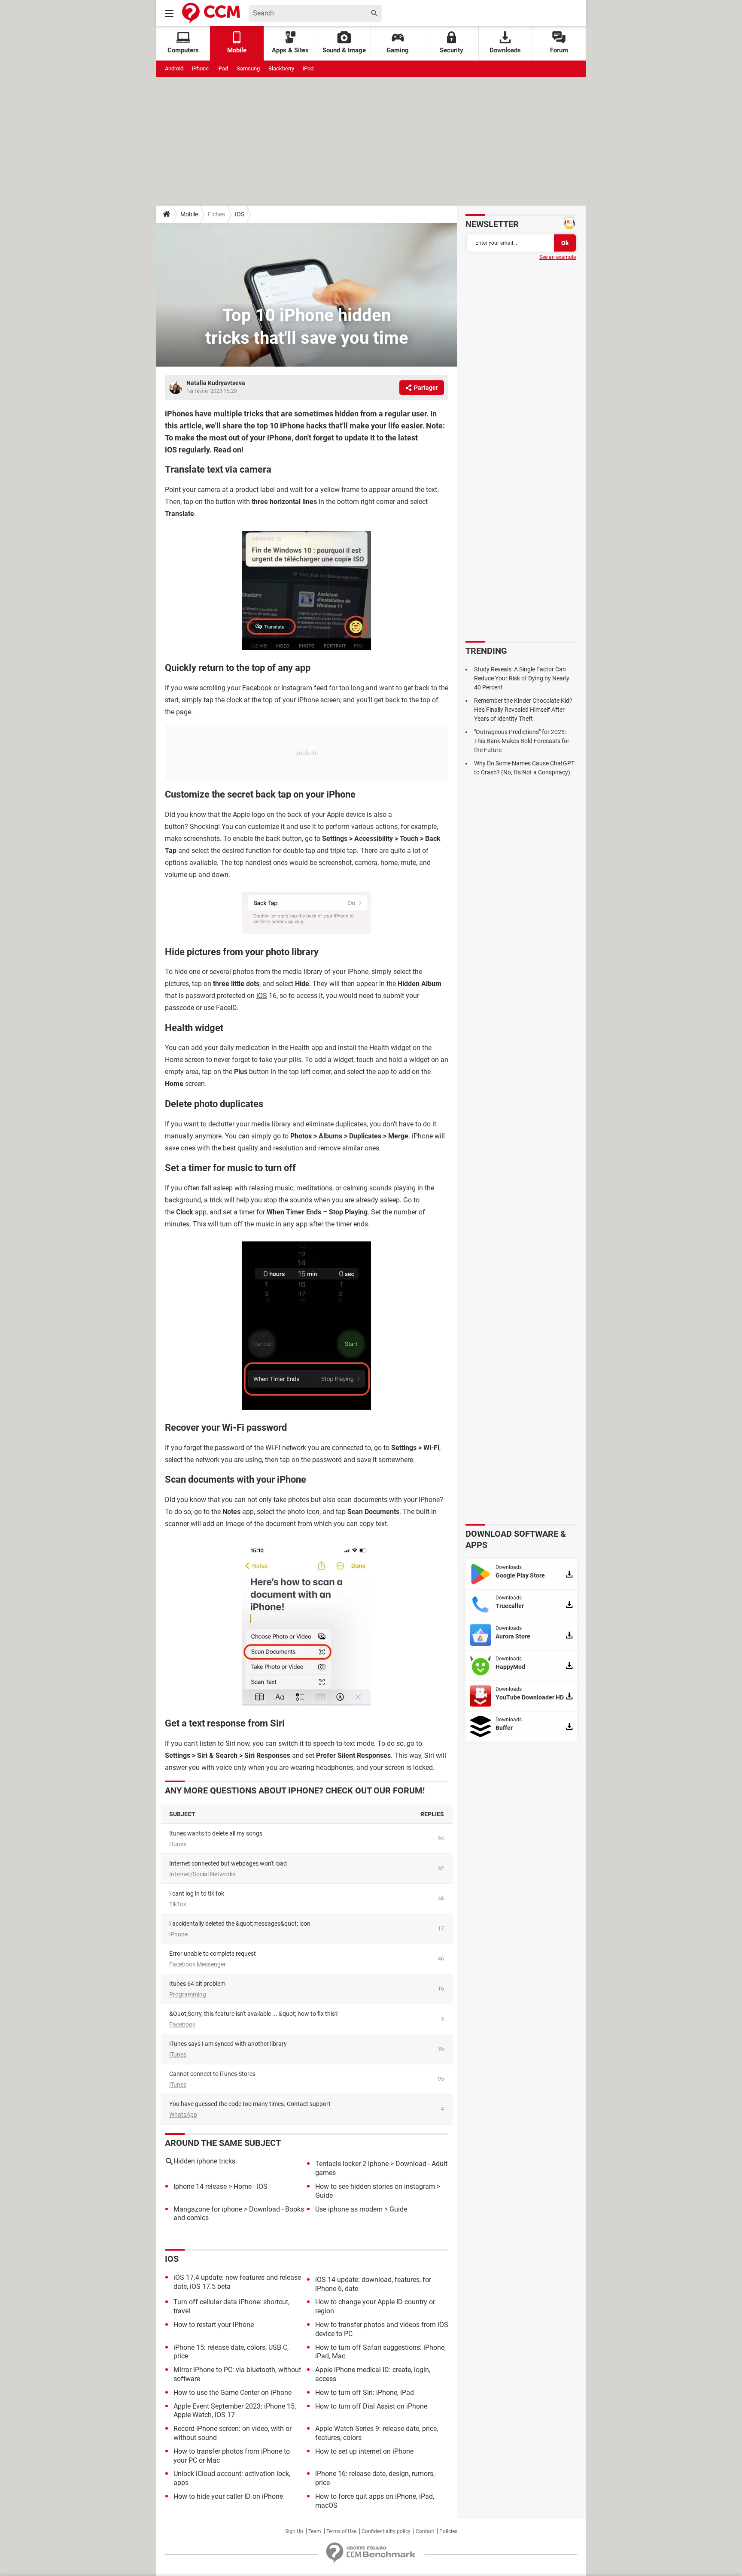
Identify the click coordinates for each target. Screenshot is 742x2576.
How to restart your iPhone (214, 2325)
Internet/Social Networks (202, 1874)
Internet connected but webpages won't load (228, 1863)
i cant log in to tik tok (197, 1893)
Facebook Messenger (198, 1964)
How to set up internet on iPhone (364, 2451)
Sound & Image (344, 50)
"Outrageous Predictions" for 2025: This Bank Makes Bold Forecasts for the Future (522, 741)
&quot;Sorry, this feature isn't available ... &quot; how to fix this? (254, 2014)
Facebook (257, 688)
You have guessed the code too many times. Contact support (250, 2104)
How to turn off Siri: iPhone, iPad (365, 2392)
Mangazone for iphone (208, 2209)
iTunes (178, 1844)
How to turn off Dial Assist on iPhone (371, 2406)
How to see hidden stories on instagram (375, 2186)
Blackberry (281, 68)
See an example (558, 257)
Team (315, 2531)
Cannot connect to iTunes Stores (212, 2074)
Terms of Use (341, 2531)
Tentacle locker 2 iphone (352, 2164)
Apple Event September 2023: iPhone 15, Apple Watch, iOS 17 (235, 2411)
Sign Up (294, 2531)
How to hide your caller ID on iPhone (228, 2496)
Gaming (398, 50)
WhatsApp (183, 2115)
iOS (262, 996)
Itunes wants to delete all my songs (216, 1833)
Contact (425, 2531)
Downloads (505, 50)
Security (452, 50)
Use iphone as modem (349, 2209)
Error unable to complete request (213, 1954)
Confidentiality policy (386, 2531)
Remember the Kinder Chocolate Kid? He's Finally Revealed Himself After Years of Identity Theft (523, 710)
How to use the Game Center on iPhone (233, 2392)
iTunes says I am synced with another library (228, 2044)
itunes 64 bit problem (197, 1984)
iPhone (200, 68)
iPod (308, 68)
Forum (559, 50)
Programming (188, 1994)
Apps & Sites (290, 50)
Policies (448, 2531)
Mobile (189, 214)
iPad (223, 68)
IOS (240, 214)
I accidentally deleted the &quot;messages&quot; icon (240, 1924)
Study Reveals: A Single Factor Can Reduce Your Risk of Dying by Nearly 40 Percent (522, 678)
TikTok (178, 1904)
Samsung (248, 68)
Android (174, 68)
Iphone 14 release (200, 2186)
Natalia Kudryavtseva (216, 383)
